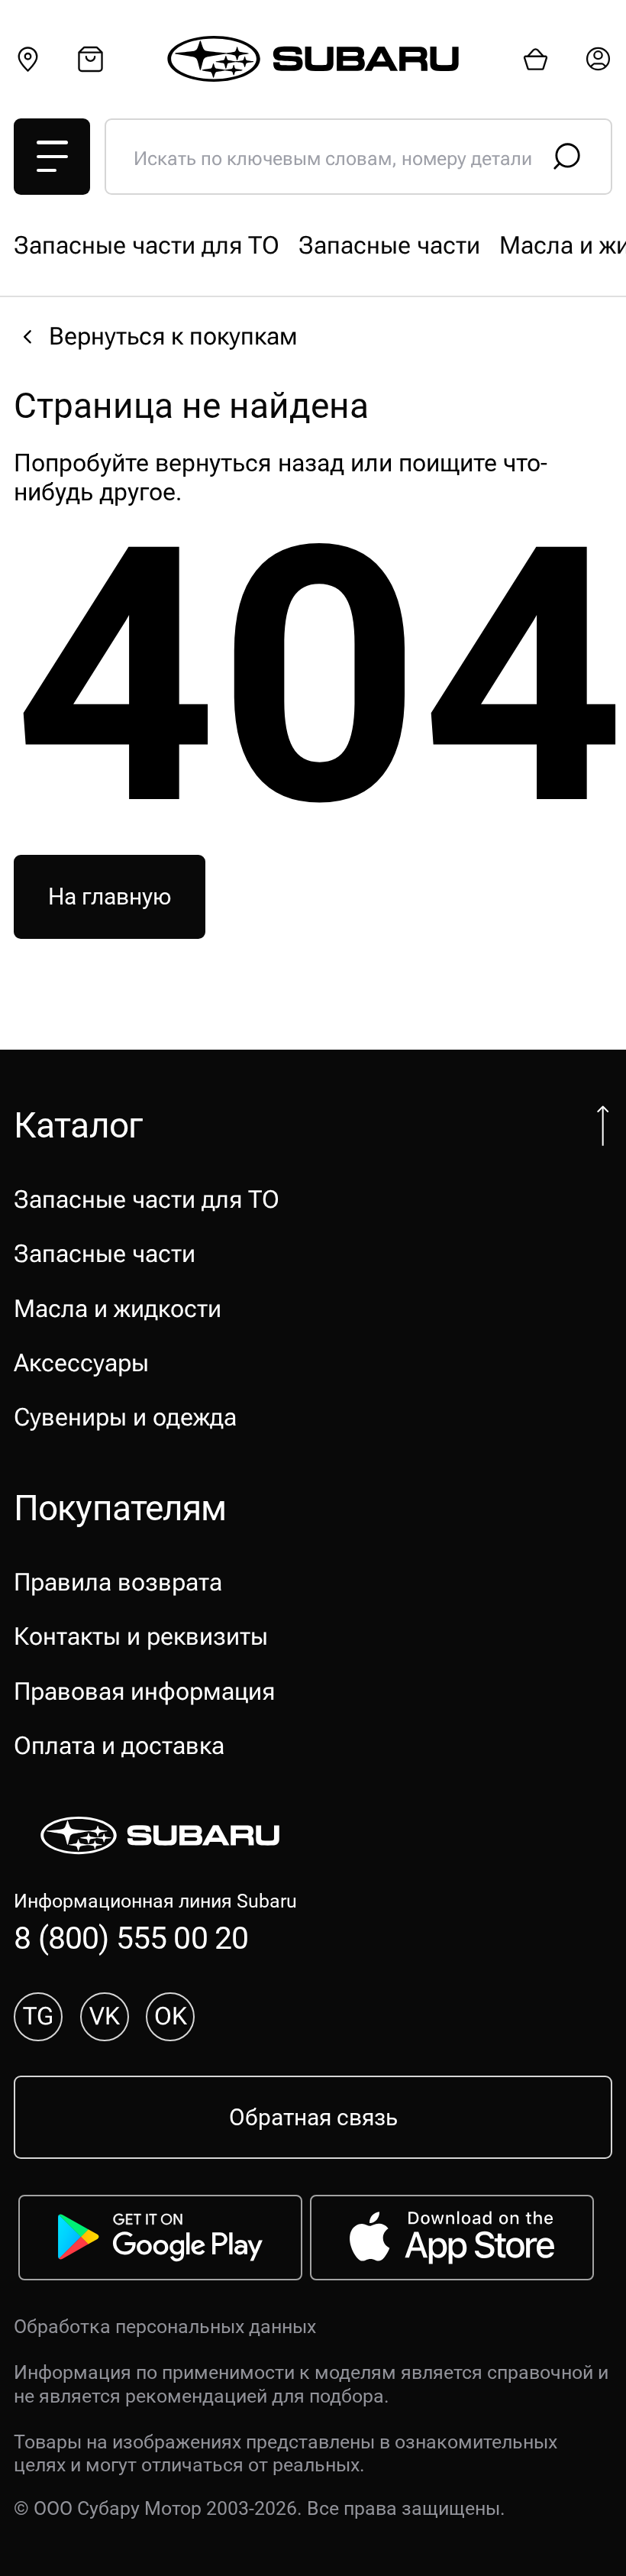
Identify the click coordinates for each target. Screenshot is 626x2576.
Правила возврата (118, 1582)
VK (105, 2016)
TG (38, 2016)
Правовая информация (144, 1691)
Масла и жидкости (118, 1309)
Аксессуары (81, 1363)
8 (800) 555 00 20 (131, 1938)
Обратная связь (313, 2118)
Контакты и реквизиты (141, 1636)
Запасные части (389, 245)
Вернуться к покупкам (173, 336)
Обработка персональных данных (165, 2327)
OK (171, 2016)
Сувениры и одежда (125, 1417)
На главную (110, 897)
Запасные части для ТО (147, 245)
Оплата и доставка (119, 1746)
